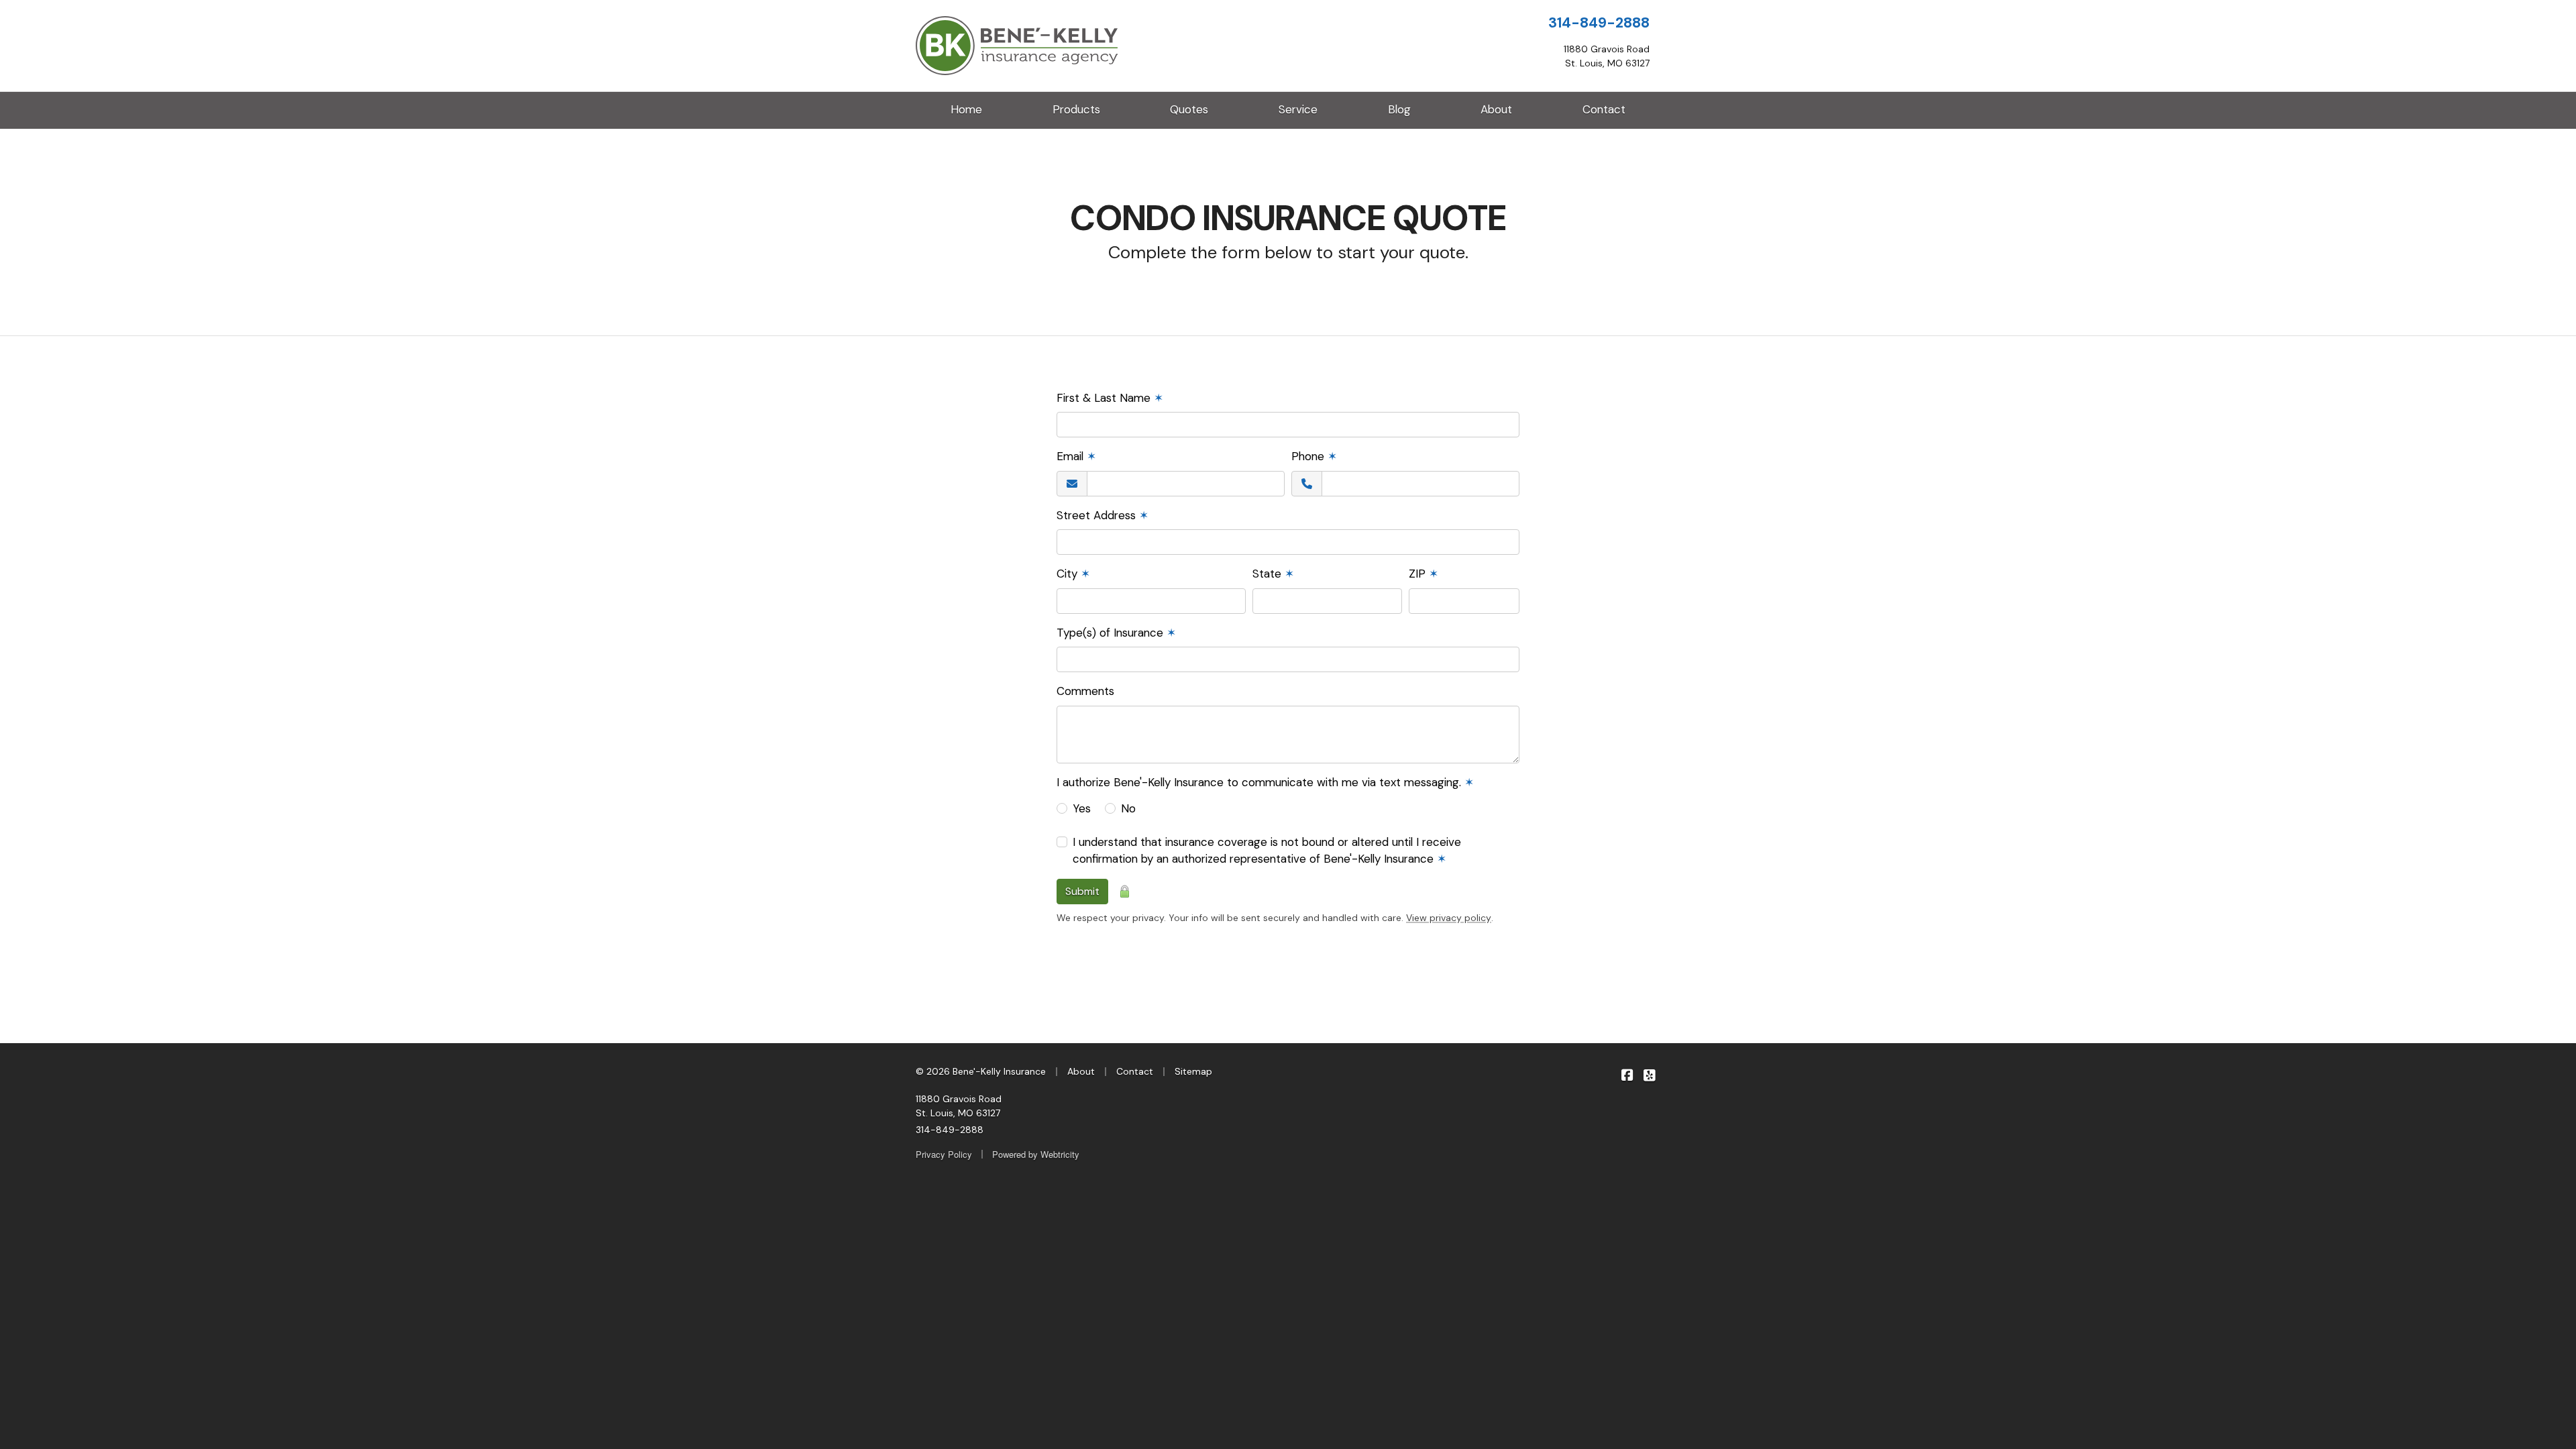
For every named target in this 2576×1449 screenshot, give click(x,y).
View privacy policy (1449, 918)
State (1273, 574)
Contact (1604, 109)
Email (1076, 456)
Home (966, 109)
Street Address (1103, 515)
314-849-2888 (1599, 23)
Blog (1399, 109)
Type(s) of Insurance (1116, 633)
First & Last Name (1110, 398)
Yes (1082, 808)
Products (1076, 109)
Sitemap (1193, 1071)
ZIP (1424, 574)
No (1128, 808)
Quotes (1189, 109)
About (1496, 109)
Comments (1085, 691)
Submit (1082, 891)
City (1073, 574)
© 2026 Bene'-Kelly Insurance (981, 1071)
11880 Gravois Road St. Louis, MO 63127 (959, 1106)
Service (1298, 109)
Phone (1314, 456)
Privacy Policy (944, 1154)
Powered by (1036, 1154)
